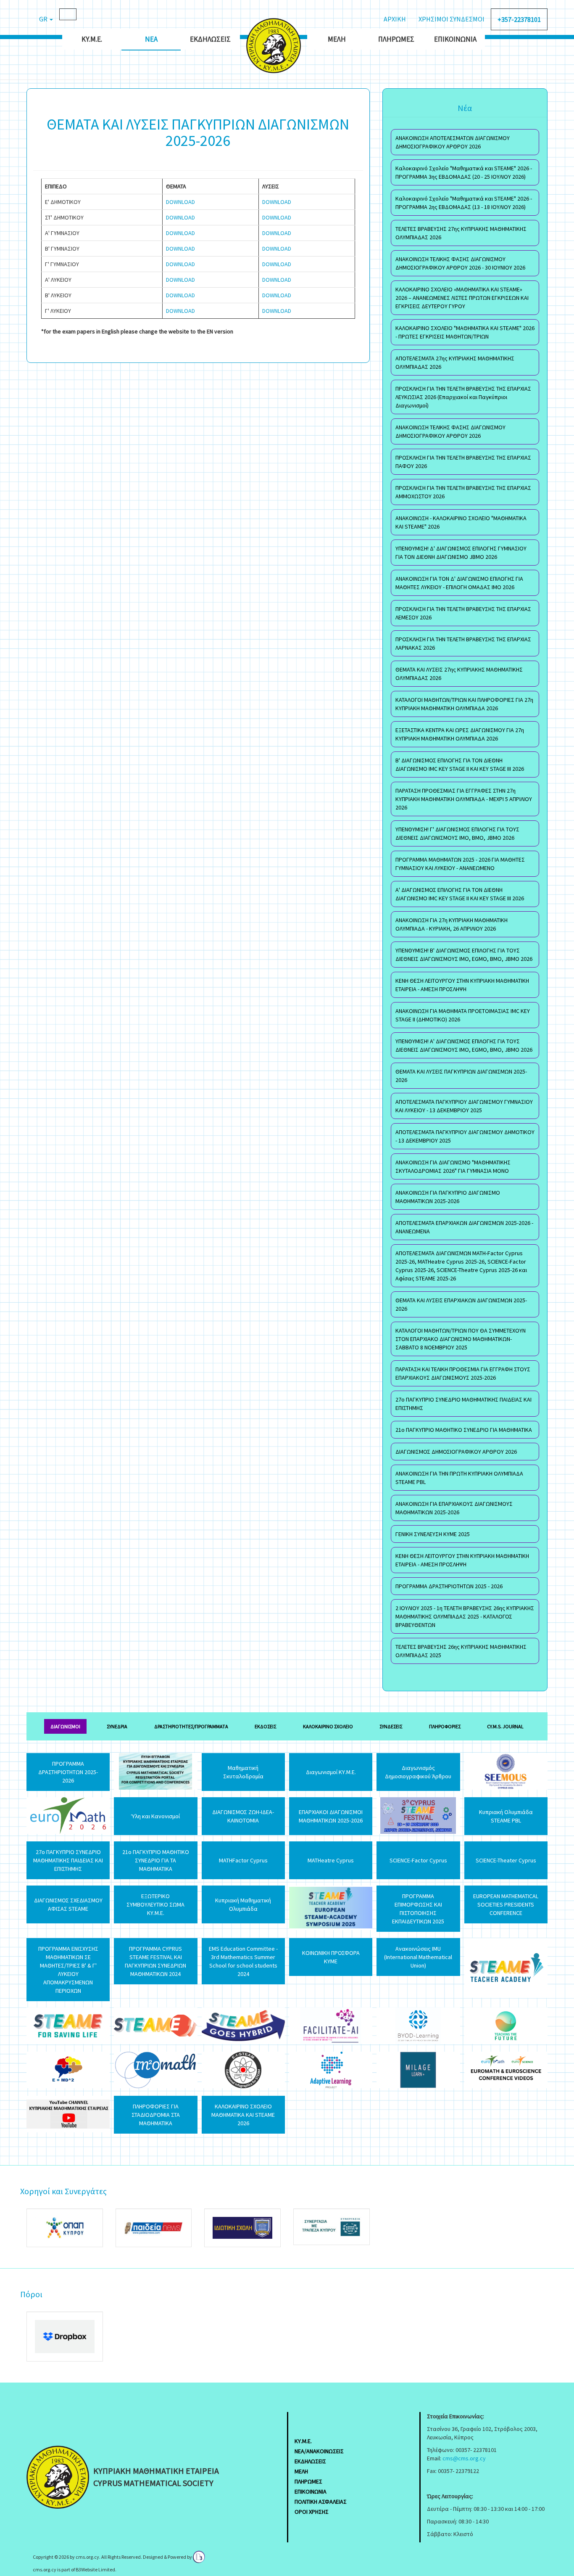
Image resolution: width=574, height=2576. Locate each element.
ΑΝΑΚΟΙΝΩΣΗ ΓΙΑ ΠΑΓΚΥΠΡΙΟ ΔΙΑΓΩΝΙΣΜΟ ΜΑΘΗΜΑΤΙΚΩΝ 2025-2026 (448, 1197)
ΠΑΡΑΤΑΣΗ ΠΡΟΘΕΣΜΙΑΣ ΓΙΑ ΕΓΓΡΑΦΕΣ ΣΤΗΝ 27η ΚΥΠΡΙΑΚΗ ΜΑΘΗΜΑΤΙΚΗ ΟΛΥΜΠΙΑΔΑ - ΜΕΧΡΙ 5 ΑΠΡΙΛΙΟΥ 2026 (464, 799)
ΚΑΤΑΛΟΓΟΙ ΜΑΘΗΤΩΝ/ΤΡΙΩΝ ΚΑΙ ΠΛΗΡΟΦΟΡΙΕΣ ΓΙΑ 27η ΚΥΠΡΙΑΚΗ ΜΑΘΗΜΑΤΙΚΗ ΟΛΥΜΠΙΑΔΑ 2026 (464, 704)
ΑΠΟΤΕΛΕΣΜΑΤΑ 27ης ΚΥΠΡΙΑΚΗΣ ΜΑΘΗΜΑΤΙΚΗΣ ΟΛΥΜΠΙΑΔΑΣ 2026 (455, 362)
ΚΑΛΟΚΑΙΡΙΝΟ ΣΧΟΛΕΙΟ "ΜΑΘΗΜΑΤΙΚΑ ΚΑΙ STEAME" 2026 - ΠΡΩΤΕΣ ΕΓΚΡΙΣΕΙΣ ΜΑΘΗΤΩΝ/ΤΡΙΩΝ (465, 332)
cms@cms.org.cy (464, 2458)
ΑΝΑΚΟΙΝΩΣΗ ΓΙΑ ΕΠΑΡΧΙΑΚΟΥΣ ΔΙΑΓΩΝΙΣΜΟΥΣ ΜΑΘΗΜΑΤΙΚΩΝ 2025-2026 (454, 1508)
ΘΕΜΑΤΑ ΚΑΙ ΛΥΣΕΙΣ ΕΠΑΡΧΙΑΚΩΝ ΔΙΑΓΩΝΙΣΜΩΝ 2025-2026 (461, 1304)
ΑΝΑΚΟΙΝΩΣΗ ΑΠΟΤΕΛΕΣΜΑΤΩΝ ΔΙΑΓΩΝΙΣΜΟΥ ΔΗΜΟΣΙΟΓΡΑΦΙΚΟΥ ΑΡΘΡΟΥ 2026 (453, 142)
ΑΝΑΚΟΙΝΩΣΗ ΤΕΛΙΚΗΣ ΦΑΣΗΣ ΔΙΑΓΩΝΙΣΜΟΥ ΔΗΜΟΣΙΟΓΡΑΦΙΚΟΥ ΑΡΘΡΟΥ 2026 (450, 431)
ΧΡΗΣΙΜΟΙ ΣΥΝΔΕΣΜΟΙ (452, 19)
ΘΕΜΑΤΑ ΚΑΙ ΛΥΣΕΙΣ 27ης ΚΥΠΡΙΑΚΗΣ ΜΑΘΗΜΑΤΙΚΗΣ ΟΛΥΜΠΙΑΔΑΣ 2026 (459, 674)
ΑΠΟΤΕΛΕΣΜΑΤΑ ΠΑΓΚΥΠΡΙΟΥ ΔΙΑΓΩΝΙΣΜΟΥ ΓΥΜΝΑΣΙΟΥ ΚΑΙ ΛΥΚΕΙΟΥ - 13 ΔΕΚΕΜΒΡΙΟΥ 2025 (464, 1106)
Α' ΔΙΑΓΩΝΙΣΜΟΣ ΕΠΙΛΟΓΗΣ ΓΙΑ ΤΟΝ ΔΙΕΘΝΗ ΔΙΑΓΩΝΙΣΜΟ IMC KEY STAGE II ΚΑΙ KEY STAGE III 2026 (460, 894)
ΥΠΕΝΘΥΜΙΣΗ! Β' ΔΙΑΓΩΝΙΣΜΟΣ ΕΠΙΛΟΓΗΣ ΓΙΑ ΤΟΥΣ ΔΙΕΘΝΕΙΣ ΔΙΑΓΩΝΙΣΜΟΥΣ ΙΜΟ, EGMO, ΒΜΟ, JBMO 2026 (464, 955)
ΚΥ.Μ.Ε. (92, 39)
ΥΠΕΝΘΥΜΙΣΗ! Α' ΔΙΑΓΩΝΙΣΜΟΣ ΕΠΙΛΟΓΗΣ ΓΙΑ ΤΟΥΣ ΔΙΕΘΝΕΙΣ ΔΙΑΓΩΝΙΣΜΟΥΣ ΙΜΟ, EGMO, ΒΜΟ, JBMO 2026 (464, 1045)
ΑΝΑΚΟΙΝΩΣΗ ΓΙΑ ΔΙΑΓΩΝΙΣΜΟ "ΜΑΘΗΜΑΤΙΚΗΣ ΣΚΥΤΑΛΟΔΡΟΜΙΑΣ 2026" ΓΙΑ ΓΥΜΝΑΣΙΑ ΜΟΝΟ (453, 1166)
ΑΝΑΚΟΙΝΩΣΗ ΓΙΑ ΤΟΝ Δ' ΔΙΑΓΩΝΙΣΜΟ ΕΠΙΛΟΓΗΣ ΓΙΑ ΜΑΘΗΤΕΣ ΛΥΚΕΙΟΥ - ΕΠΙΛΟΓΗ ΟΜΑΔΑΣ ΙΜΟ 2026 (459, 583)
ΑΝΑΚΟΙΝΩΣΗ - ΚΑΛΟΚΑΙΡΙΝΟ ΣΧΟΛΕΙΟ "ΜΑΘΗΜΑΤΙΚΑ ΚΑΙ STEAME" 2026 (461, 522)
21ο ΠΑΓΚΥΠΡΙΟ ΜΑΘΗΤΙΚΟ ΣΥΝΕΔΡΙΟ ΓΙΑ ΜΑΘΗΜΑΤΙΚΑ (464, 1430)
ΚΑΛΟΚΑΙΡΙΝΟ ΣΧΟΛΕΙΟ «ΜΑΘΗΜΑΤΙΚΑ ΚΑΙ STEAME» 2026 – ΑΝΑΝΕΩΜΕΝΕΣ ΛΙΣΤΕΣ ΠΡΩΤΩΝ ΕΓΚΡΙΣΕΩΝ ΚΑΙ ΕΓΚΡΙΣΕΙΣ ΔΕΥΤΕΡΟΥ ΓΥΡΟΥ (462, 298)
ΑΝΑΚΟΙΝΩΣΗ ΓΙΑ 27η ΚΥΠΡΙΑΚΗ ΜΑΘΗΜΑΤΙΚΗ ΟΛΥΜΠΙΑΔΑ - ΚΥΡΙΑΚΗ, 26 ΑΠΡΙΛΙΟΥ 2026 (452, 924)
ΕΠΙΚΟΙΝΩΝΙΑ (311, 2491)
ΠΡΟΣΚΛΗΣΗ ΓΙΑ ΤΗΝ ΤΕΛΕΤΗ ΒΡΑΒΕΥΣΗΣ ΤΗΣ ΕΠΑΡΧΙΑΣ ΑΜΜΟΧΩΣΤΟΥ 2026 (463, 492)
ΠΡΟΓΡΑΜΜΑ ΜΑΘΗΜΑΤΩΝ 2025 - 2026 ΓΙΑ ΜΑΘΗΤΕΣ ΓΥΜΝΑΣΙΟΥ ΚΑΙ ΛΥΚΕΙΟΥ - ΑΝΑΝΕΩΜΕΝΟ (460, 864)
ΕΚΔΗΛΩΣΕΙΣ (310, 2461)
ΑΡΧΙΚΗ (395, 19)
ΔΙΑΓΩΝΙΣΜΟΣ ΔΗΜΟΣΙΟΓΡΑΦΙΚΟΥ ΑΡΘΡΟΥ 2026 (456, 1452)
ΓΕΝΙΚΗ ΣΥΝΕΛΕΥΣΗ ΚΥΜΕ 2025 (433, 1534)
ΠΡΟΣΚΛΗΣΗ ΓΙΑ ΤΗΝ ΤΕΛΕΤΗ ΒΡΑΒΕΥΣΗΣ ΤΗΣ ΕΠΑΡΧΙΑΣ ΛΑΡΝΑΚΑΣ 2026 (463, 643)
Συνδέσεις (391, 1726)
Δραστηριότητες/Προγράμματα (191, 1726)
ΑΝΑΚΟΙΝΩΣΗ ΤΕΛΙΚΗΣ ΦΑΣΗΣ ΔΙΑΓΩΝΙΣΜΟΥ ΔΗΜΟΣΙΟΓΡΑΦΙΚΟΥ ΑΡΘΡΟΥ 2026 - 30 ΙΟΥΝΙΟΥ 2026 (460, 263)
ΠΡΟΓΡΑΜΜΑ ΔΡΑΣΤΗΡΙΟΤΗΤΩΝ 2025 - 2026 (449, 1586)
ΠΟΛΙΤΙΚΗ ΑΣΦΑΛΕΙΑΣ (321, 2502)
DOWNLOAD (181, 202)
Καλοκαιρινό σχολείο (328, 1726)
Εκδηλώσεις (210, 39)
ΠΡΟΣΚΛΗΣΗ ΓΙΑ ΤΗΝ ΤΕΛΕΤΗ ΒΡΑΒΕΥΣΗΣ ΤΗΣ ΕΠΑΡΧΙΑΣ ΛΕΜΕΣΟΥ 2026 (463, 613)
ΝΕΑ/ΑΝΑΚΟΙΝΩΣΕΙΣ (319, 2451)
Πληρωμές (396, 39)
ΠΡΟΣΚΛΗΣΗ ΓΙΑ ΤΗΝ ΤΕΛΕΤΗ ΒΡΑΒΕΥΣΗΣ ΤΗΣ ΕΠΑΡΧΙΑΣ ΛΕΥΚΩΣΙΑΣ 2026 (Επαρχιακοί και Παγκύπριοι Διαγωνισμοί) (463, 397)
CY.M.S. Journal (505, 1726)
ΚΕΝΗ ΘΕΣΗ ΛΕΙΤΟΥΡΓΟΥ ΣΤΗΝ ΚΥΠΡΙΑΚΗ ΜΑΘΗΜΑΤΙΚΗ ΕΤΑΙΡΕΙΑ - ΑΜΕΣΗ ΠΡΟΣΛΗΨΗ (462, 985)
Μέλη (337, 39)
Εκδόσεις (265, 1726)
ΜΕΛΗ (301, 2471)
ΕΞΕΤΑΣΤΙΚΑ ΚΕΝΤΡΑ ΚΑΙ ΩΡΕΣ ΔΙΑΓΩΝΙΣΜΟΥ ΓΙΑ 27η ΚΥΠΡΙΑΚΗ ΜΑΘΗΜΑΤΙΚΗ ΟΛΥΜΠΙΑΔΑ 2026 (460, 734)
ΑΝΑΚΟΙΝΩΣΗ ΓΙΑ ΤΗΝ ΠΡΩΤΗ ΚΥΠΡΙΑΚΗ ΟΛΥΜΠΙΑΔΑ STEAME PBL (459, 1478)
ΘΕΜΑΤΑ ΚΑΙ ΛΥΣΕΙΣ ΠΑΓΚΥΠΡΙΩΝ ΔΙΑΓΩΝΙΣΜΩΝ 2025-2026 (461, 1076)
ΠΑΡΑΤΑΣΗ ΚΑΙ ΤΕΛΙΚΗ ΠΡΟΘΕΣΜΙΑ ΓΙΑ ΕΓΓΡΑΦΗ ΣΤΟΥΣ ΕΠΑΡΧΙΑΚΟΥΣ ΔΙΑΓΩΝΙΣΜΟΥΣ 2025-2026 (463, 1373)
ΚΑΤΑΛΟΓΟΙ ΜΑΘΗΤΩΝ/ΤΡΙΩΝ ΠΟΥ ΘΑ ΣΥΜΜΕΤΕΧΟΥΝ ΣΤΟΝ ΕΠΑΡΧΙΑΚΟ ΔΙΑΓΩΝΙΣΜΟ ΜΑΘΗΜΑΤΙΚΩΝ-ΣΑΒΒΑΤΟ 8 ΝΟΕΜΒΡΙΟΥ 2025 (461, 1339)
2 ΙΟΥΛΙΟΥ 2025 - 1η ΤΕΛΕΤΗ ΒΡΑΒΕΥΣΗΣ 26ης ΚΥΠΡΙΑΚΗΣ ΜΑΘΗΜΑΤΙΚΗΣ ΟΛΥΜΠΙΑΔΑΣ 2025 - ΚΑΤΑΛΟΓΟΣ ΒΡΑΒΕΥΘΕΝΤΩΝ (465, 1616)
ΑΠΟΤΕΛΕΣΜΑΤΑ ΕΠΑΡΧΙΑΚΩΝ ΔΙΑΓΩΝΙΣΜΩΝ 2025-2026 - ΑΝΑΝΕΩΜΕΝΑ (464, 1227)
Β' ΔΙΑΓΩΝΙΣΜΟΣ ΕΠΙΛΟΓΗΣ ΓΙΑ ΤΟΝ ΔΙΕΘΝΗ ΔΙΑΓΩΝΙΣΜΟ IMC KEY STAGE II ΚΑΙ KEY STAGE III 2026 (460, 764)
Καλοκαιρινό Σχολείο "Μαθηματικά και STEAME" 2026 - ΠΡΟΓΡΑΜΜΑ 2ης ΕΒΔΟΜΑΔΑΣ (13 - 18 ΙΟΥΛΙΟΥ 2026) (464, 203)
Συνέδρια (117, 1726)
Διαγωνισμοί (65, 1726)
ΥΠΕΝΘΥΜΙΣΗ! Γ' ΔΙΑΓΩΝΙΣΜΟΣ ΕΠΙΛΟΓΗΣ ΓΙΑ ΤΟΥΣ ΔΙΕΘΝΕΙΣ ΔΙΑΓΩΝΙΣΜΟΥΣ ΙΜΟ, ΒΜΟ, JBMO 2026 (457, 833)
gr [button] (44, 19)
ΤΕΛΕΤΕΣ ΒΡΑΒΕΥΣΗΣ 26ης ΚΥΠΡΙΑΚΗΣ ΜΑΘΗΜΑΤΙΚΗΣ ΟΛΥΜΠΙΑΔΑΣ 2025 (461, 1651)
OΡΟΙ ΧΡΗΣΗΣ (312, 2512)
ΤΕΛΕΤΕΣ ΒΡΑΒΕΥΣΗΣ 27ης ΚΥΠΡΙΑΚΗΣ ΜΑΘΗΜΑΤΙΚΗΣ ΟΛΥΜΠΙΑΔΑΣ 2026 (461, 233)
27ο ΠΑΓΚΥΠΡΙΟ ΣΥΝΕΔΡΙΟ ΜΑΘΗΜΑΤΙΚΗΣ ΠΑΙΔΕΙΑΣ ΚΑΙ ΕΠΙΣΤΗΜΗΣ (463, 1404)
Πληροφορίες (445, 1726)
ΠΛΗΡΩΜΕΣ (308, 2481)
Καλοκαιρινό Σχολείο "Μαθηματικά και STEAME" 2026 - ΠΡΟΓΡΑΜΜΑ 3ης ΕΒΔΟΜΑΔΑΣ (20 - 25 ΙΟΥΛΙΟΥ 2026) (464, 172)
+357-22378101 (519, 19)
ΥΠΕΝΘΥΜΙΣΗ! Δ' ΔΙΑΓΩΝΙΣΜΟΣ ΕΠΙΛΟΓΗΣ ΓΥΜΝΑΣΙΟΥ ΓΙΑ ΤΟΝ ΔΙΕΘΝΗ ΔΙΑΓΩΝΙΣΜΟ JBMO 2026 (461, 553)
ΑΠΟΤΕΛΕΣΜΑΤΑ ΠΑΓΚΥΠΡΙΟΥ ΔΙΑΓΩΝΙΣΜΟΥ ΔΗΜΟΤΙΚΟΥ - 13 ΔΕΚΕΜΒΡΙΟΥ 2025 (465, 1136)
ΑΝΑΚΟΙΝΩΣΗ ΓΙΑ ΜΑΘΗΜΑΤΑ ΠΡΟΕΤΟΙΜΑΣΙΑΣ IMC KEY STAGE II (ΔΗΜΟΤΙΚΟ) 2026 (463, 1015)
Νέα (151, 39)
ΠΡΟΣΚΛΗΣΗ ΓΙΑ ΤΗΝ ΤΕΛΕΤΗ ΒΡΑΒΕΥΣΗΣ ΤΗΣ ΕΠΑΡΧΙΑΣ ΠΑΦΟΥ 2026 (463, 462)
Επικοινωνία (455, 39)
